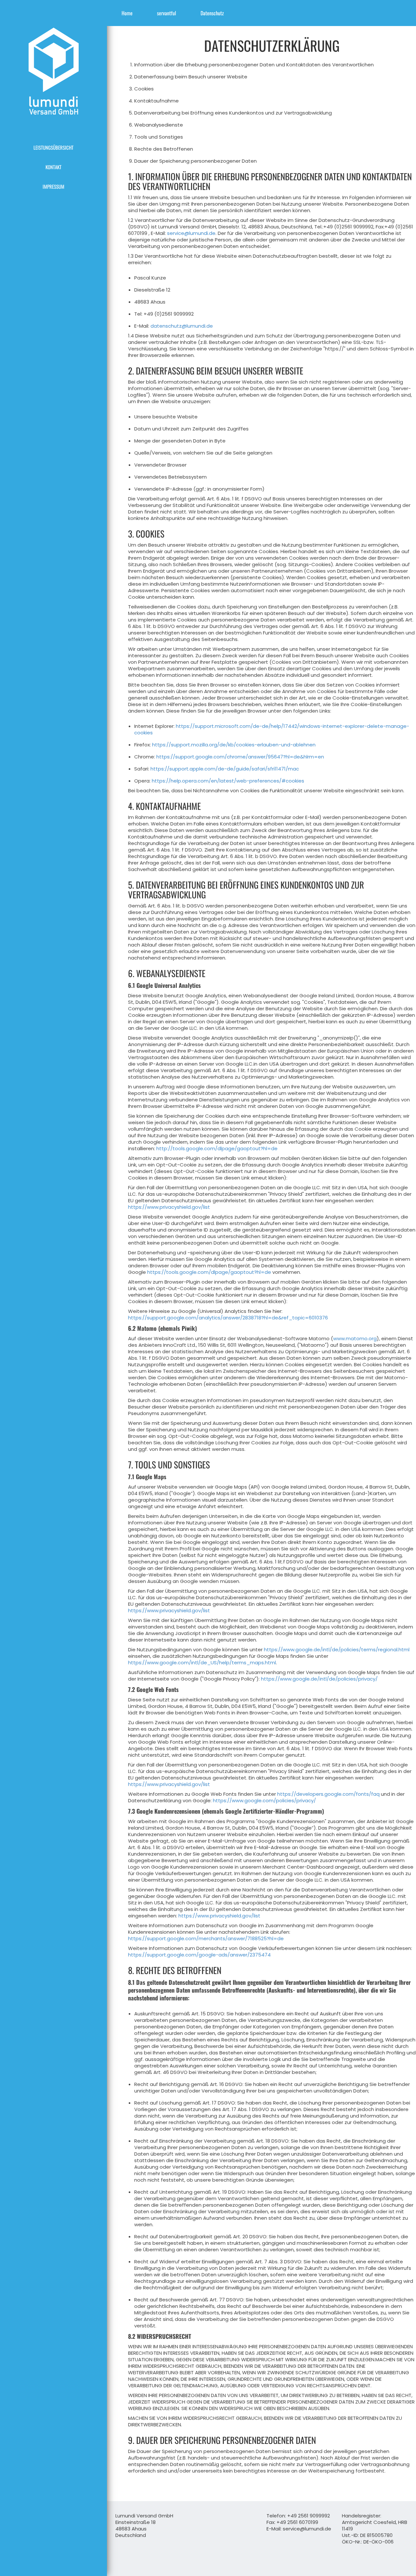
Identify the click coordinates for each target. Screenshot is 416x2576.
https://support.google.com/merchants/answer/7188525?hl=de (206, 1938)
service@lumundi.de (191, 233)
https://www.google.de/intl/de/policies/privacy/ (319, 1679)
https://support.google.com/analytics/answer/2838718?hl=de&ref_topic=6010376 (228, 1318)
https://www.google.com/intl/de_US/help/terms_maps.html (202, 1663)
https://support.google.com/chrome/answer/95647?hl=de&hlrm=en (240, 757)
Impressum (53, 186)
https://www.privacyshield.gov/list (169, 1207)
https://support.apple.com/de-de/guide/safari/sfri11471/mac (225, 769)
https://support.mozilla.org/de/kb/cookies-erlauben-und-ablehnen (234, 745)
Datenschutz (212, 13)
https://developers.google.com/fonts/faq (328, 1794)
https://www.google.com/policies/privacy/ (264, 1800)
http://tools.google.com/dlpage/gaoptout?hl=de (217, 1148)
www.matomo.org (355, 1338)
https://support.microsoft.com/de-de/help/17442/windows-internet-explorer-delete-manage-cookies (272, 729)
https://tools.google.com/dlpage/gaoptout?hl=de (209, 1272)
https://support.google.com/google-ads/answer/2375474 (199, 1955)
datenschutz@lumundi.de (182, 326)
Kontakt (53, 167)
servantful (167, 13)
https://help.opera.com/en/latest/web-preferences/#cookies (228, 781)
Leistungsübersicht (53, 147)
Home (127, 13)
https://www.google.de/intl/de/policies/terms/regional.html (337, 1649)
